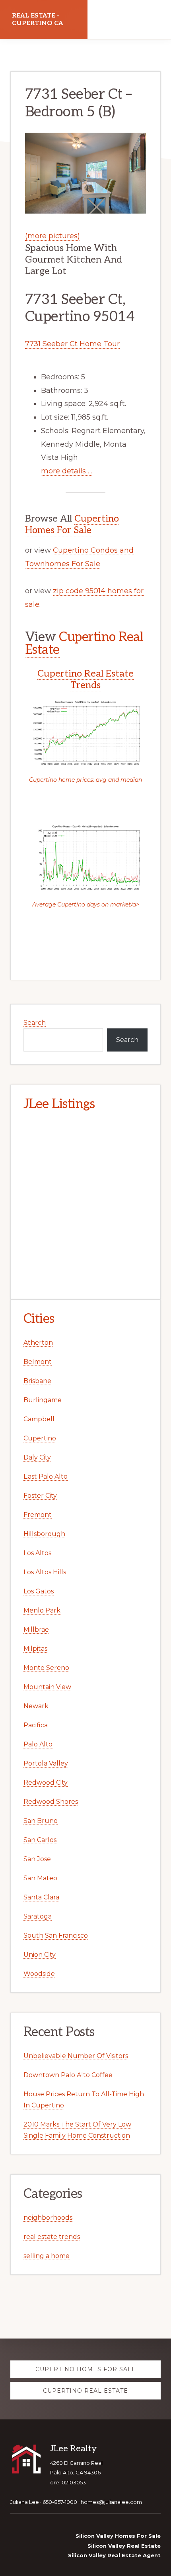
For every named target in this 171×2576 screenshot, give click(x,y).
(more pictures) (52, 236)
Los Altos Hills (45, 1572)
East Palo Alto (46, 1476)
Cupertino (40, 1438)
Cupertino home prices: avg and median (85, 780)
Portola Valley (46, 1763)
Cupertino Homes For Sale (72, 524)
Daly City (37, 1457)
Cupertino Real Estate (84, 644)
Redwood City (46, 1782)
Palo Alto (38, 1744)
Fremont (38, 1515)
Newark (36, 1706)
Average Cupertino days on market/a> (86, 904)
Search (35, 1023)
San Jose (37, 1859)
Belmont (38, 1362)
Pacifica (36, 1725)
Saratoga (38, 1916)
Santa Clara (41, 1897)
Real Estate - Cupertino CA (38, 20)
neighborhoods (48, 2218)
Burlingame (43, 1400)
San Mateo (40, 1878)
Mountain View (47, 1687)
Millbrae (36, 1629)
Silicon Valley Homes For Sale (118, 2536)
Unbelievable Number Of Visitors (76, 2056)
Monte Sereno (46, 1668)
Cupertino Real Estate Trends (85, 679)
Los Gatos (39, 1591)
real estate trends (52, 2237)
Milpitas (35, 1649)
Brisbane (37, 1381)
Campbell (39, 1419)
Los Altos (37, 1553)
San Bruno (41, 1821)
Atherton (38, 1343)
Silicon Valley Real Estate (124, 2546)
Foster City (40, 1496)
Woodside (39, 1974)
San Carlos (40, 1840)
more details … (67, 471)
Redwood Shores (51, 1802)
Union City (40, 1955)
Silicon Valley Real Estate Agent (114, 2555)
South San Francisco (56, 1935)
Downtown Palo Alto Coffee (68, 2075)
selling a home (47, 2256)
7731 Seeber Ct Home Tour (72, 344)
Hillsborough (44, 1534)
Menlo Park (42, 1610)
